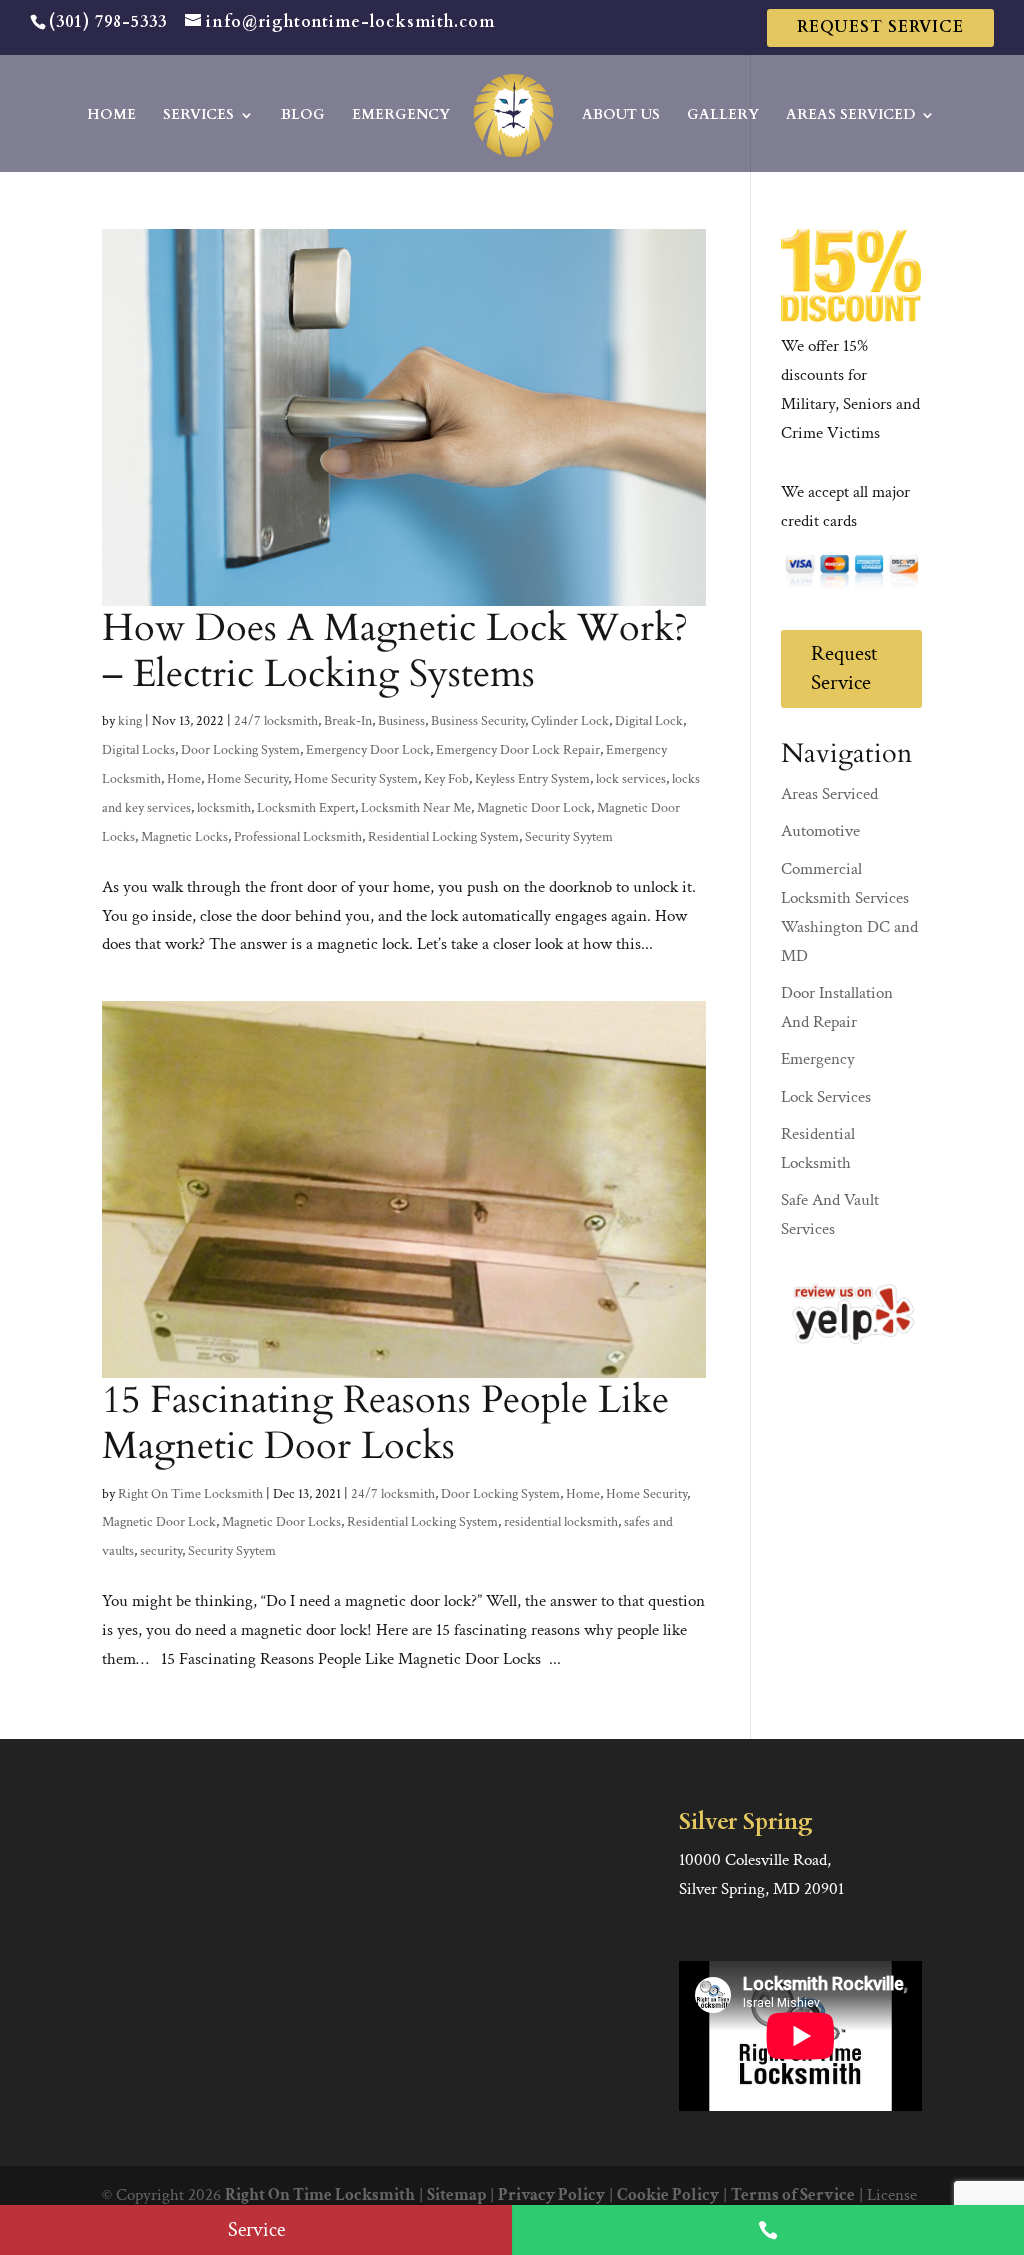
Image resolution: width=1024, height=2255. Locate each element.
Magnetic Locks (184, 837)
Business (401, 721)
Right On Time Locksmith (190, 1494)
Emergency (818, 1059)
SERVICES (198, 116)
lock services (631, 779)
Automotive (820, 831)
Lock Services (826, 1097)
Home (184, 779)
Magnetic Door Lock (534, 808)
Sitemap (456, 2195)
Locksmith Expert (306, 808)
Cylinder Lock (570, 721)
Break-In (348, 721)
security (161, 1551)
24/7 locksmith (276, 721)
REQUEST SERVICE (880, 27)
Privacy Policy (551, 2195)
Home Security (247, 779)
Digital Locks (138, 750)
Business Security (478, 721)
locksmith (224, 808)
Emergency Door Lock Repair (518, 750)
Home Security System (356, 779)
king (130, 721)
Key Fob (446, 779)
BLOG (303, 116)
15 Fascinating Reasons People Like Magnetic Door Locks (385, 1423)
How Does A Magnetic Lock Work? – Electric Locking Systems (395, 651)
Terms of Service (793, 2195)
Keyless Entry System (532, 779)
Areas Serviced (829, 794)
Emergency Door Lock (368, 750)
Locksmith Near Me (416, 808)
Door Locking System (240, 750)
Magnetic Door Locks (281, 1522)
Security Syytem (569, 837)
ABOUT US (621, 116)
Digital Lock (649, 721)
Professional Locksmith (298, 837)
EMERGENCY (401, 116)
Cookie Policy (668, 2195)
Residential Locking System (443, 837)
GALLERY (723, 116)
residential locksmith (561, 1522)
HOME (111, 116)
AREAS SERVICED (850, 116)
